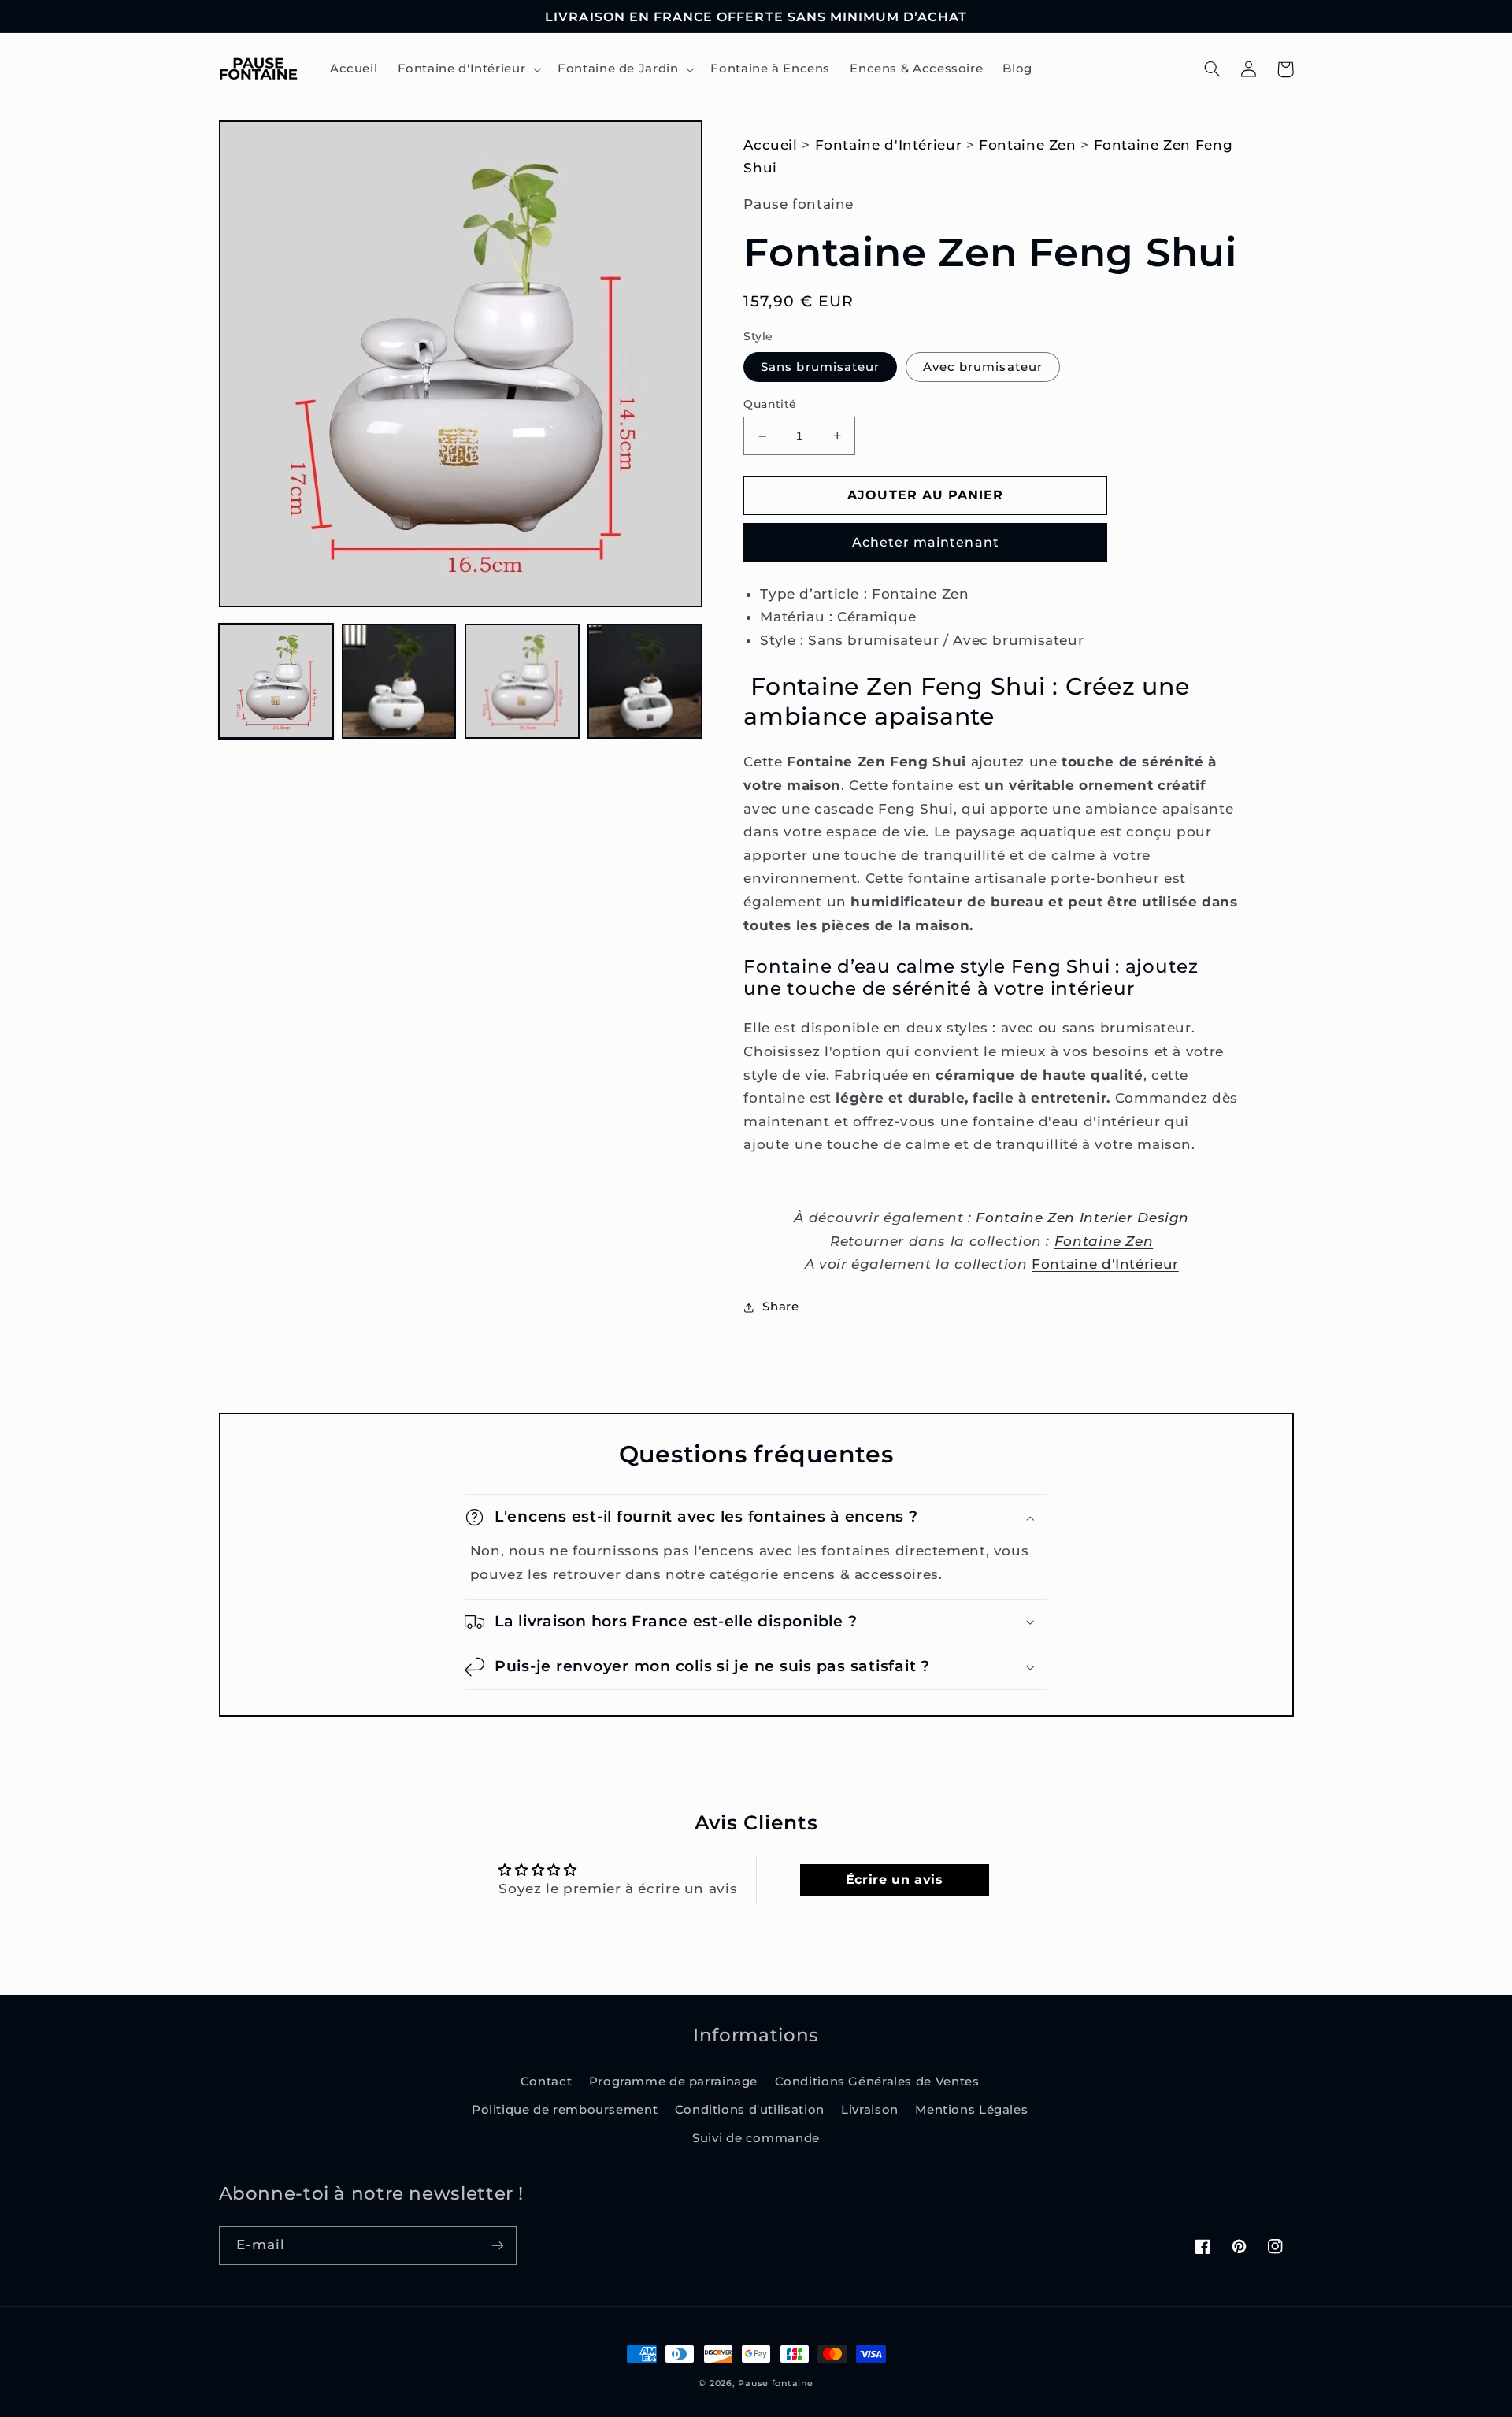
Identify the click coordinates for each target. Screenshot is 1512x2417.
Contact (546, 2082)
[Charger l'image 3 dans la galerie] (522, 681)
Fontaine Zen (1028, 145)
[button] (468, 69)
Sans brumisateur (820, 367)
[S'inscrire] (497, 2246)
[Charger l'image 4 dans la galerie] (645, 681)
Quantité (770, 404)
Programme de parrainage (674, 2082)
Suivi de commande (756, 2138)
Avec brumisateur (983, 367)
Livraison (870, 2110)
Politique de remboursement (565, 2110)
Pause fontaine (775, 2384)
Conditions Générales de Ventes (877, 2082)
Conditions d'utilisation (750, 2110)
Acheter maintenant (926, 542)
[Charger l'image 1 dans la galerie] (276, 681)
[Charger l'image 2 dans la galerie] (399, 681)
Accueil (770, 145)
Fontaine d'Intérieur (889, 145)
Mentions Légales (971, 2110)
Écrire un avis (895, 1879)
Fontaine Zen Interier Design (1082, 1218)
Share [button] (780, 1307)
